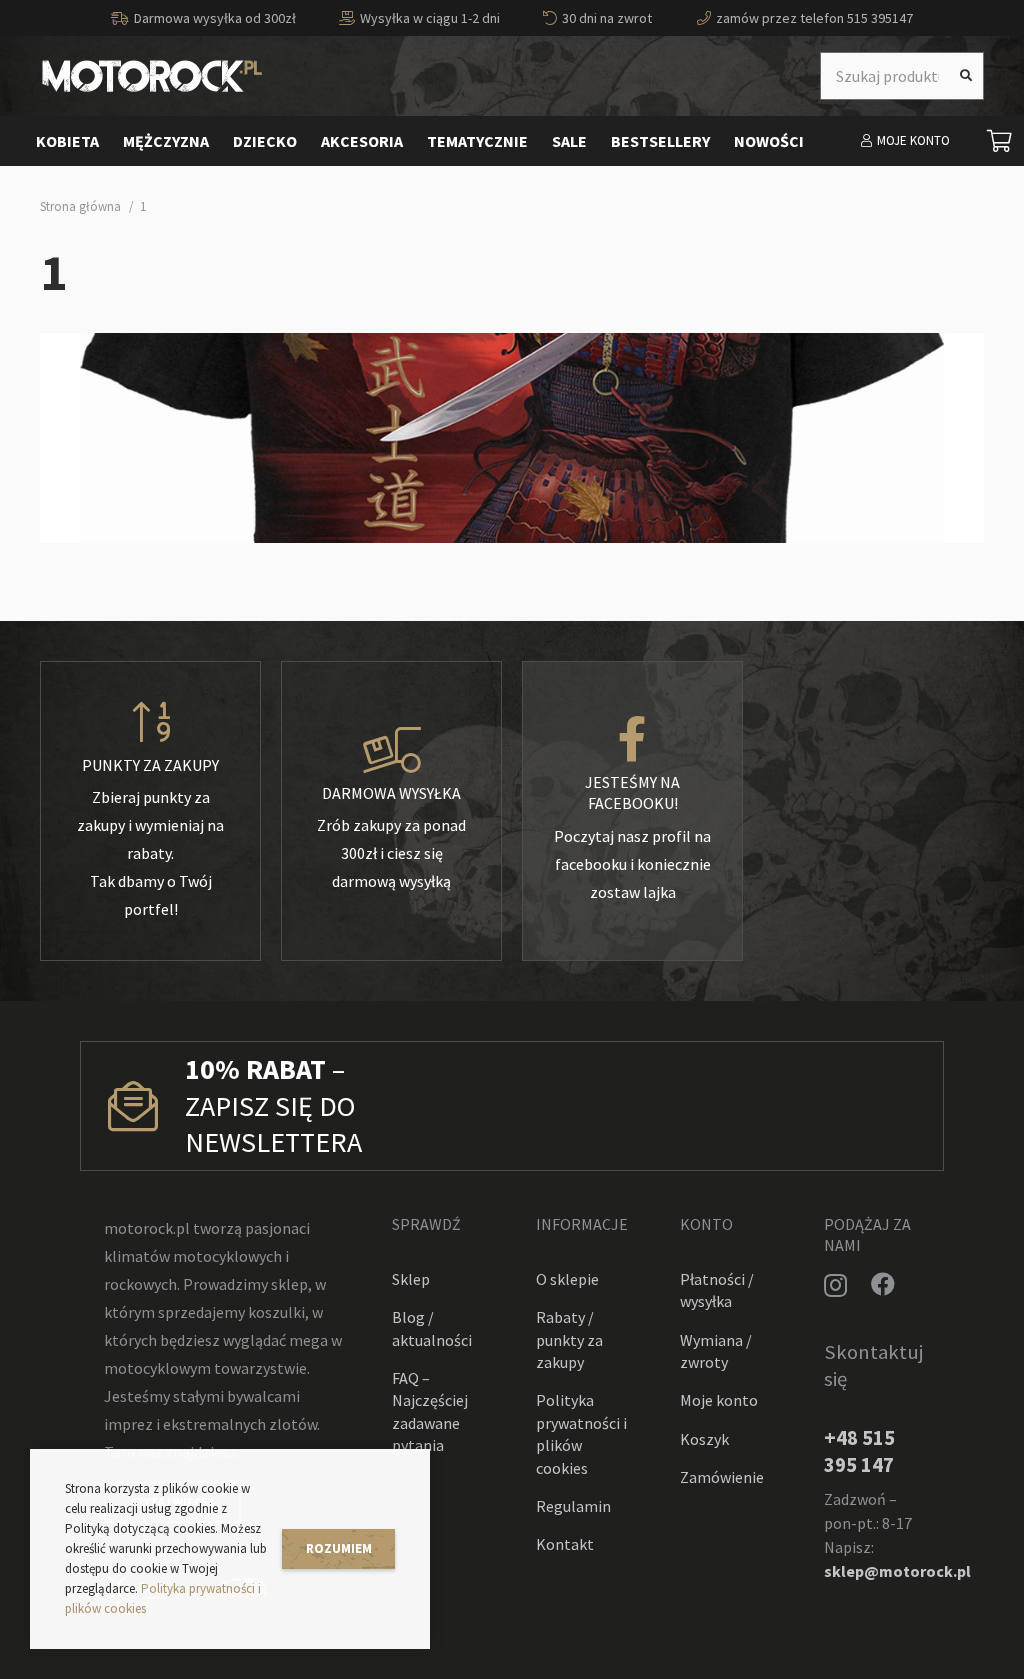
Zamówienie (722, 1477)
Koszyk (704, 1439)
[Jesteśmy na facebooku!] (632, 740)
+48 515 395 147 (859, 1451)
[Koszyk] (1000, 141)
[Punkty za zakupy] (150, 723)
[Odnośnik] (152, 76)
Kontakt (565, 1544)
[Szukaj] (966, 76)
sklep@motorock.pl (897, 1571)
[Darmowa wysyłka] (391, 751)
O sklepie (567, 1279)
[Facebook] (883, 1284)
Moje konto (719, 1400)
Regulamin (573, 1506)
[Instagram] (835, 1285)
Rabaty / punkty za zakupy (569, 1339)
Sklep (411, 1279)
